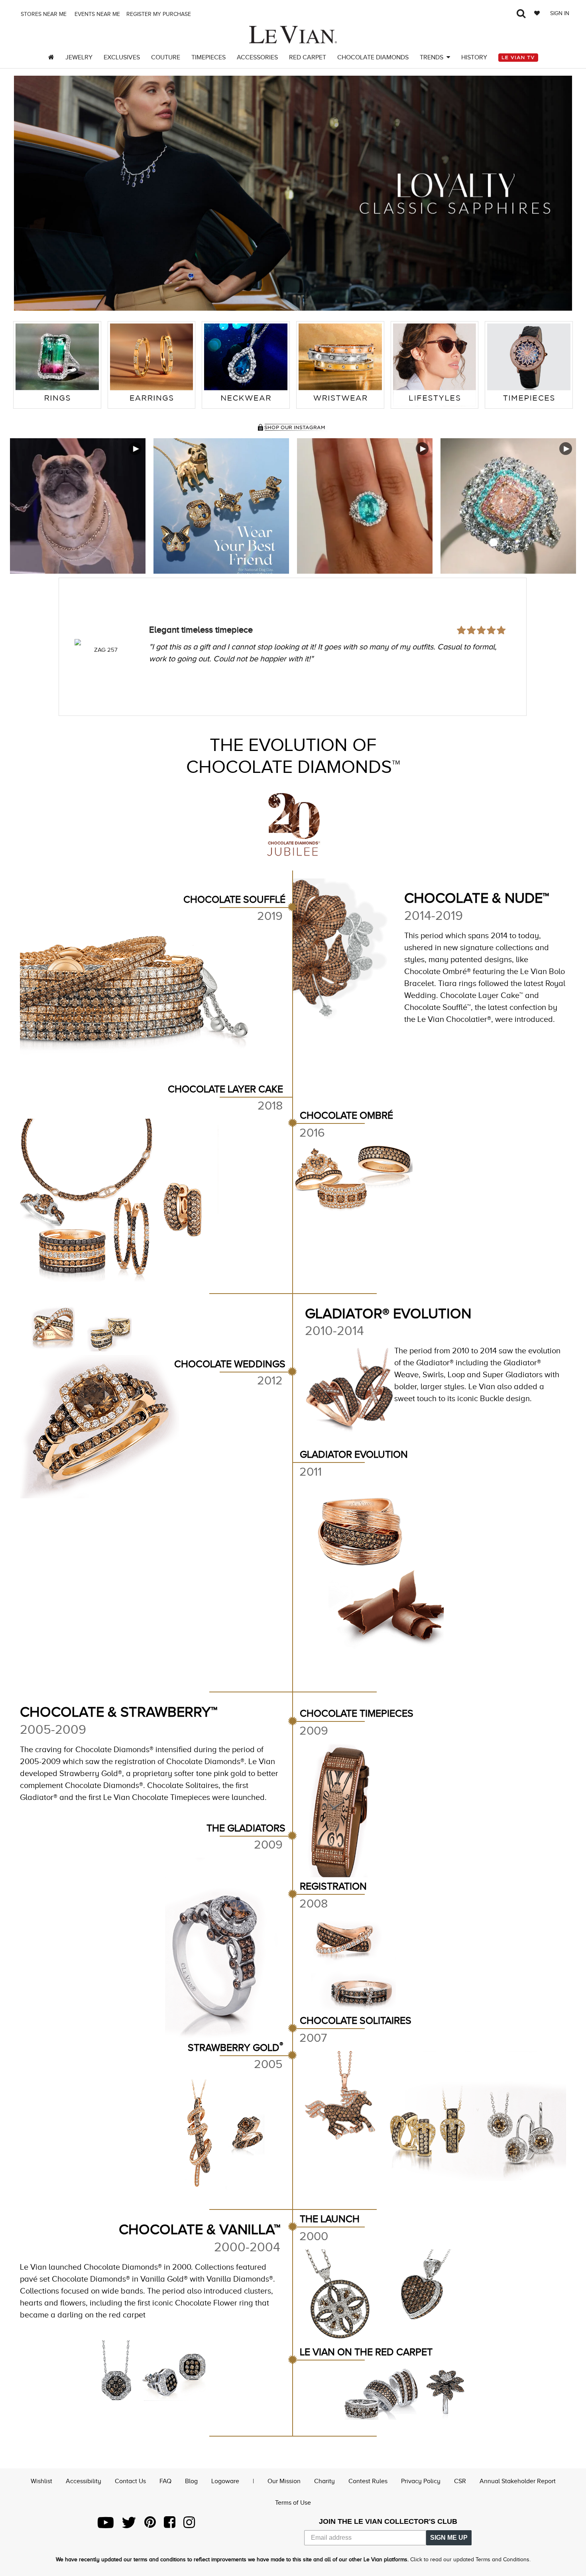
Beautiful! (167, 608)
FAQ (165, 2481)
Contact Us (130, 2481)
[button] (29, 193)
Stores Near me (43, 14)
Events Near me (96, 14)
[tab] (57, 365)
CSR (460, 2481)
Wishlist (41, 2481)
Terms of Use (293, 2503)
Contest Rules (368, 2481)
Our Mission (284, 2481)
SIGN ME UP (449, 2538)
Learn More (78, 506)
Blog (191, 2481)
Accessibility (84, 2481)
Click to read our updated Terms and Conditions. (470, 2559)
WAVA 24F (106, 650)
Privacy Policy (421, 2481)
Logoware (225, 2481)
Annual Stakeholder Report (518, 2481)
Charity (324, 2481)
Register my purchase (159, 14)
